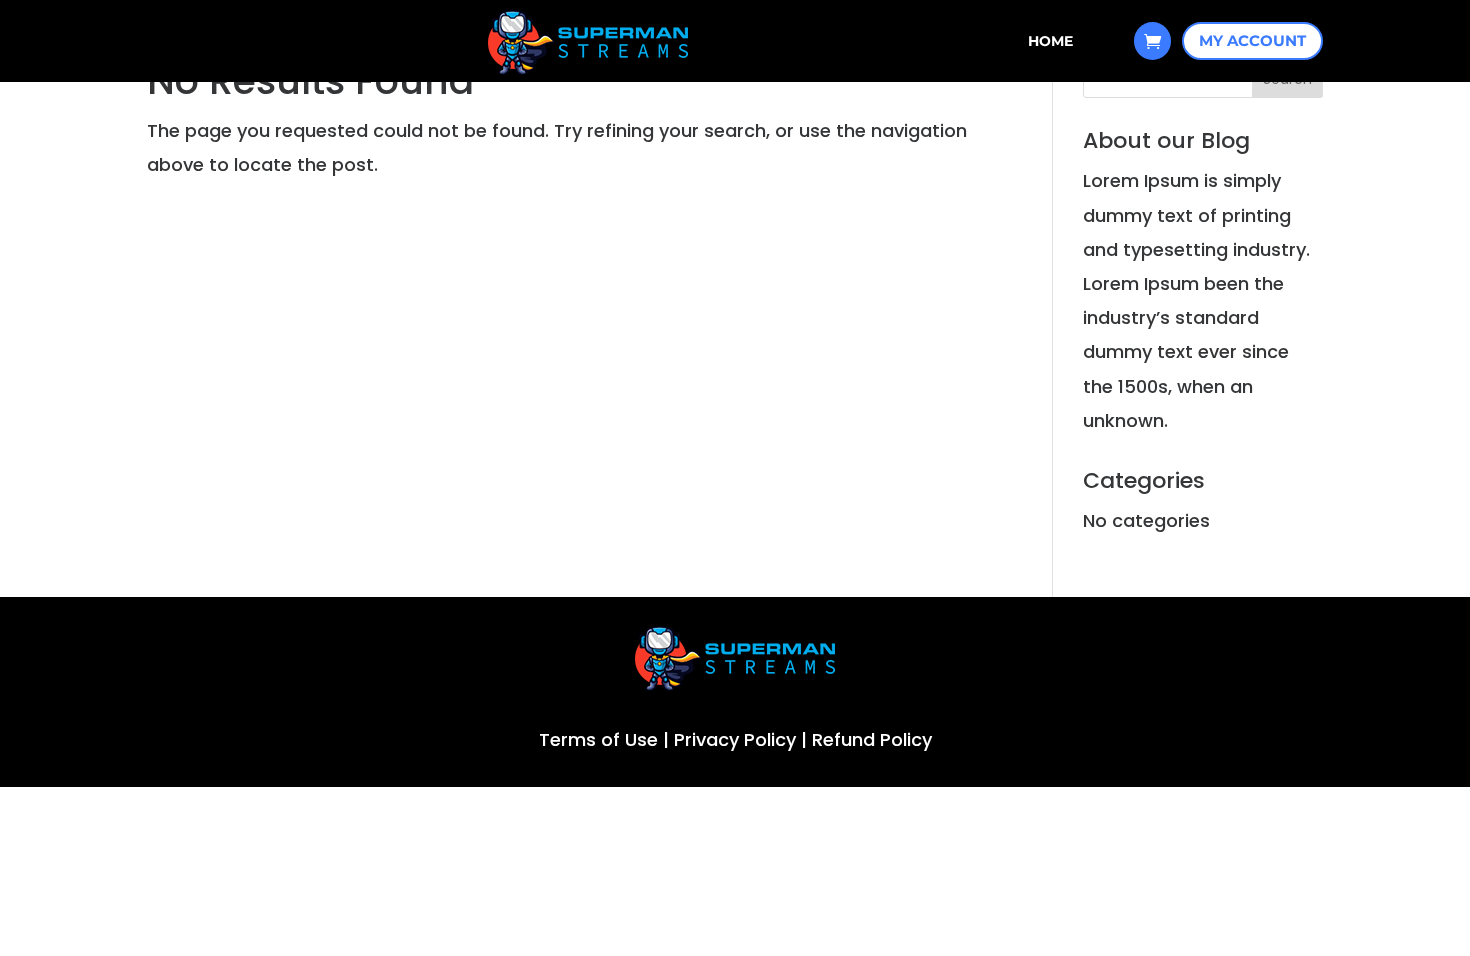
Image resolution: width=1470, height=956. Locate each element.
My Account (1252, 40)
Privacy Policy (735, 739)
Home (1050, 42)
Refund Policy (872, 739)
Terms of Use (598, 739)
